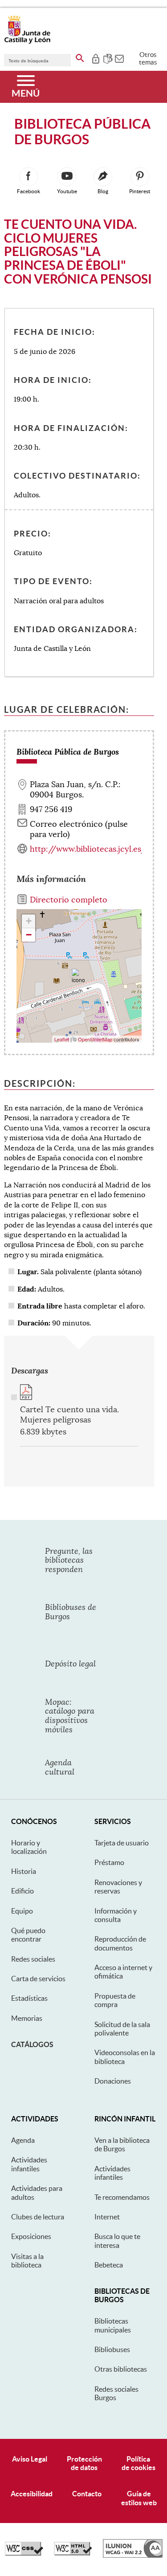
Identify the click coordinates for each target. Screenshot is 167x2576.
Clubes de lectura (38, 2217)
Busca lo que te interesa (117, 2241)
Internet (107, 2217)
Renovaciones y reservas (118, 1887)
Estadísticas (29, 1998)
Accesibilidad (32, 2494)
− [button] (29, 935)
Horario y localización (29, 1847)
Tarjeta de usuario (122, 1843)
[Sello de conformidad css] (24, 2553)
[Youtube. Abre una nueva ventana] (67, 177)
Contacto (87, 2494)
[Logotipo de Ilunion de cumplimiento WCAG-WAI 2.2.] (133, 2556)
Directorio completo (69, 900)
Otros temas (148, 58)
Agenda (23, 2140)
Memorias (27, 2018)
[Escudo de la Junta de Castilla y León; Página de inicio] (27, 42)
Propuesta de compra (115, 2000)
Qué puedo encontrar (28, 1935)
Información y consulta (116, 1915)
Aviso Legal (30, 2459)
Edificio (22, 1891)
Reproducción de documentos (120, 1943)
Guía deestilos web (139, 2498)
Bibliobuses (112, 2349)
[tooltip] (96, 58)
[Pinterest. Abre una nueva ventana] (140, 177)
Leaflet (62, 1039)
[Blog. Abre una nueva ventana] (103, 177)
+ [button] (29, 921)
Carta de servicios (38, 1979)
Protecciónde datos (84, 2463)
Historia (24, 1871)
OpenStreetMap (95, 1039)
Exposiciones (31, 2236)
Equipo (22, 1911)
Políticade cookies (138, 2463)
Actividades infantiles (29, 2164)
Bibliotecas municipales (113, 2325)
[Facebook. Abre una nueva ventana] (29, 177)
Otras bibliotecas (121, 2369)
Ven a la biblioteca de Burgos (122, 2144)
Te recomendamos (122, 2197)
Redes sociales (33, 1959)
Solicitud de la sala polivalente (122, 2029)
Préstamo (109, 1862)
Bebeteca (109, 2265)
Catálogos (32, 2044)
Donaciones (113, 2081)
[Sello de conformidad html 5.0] (73, 2553)
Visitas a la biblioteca (27, 2261)
